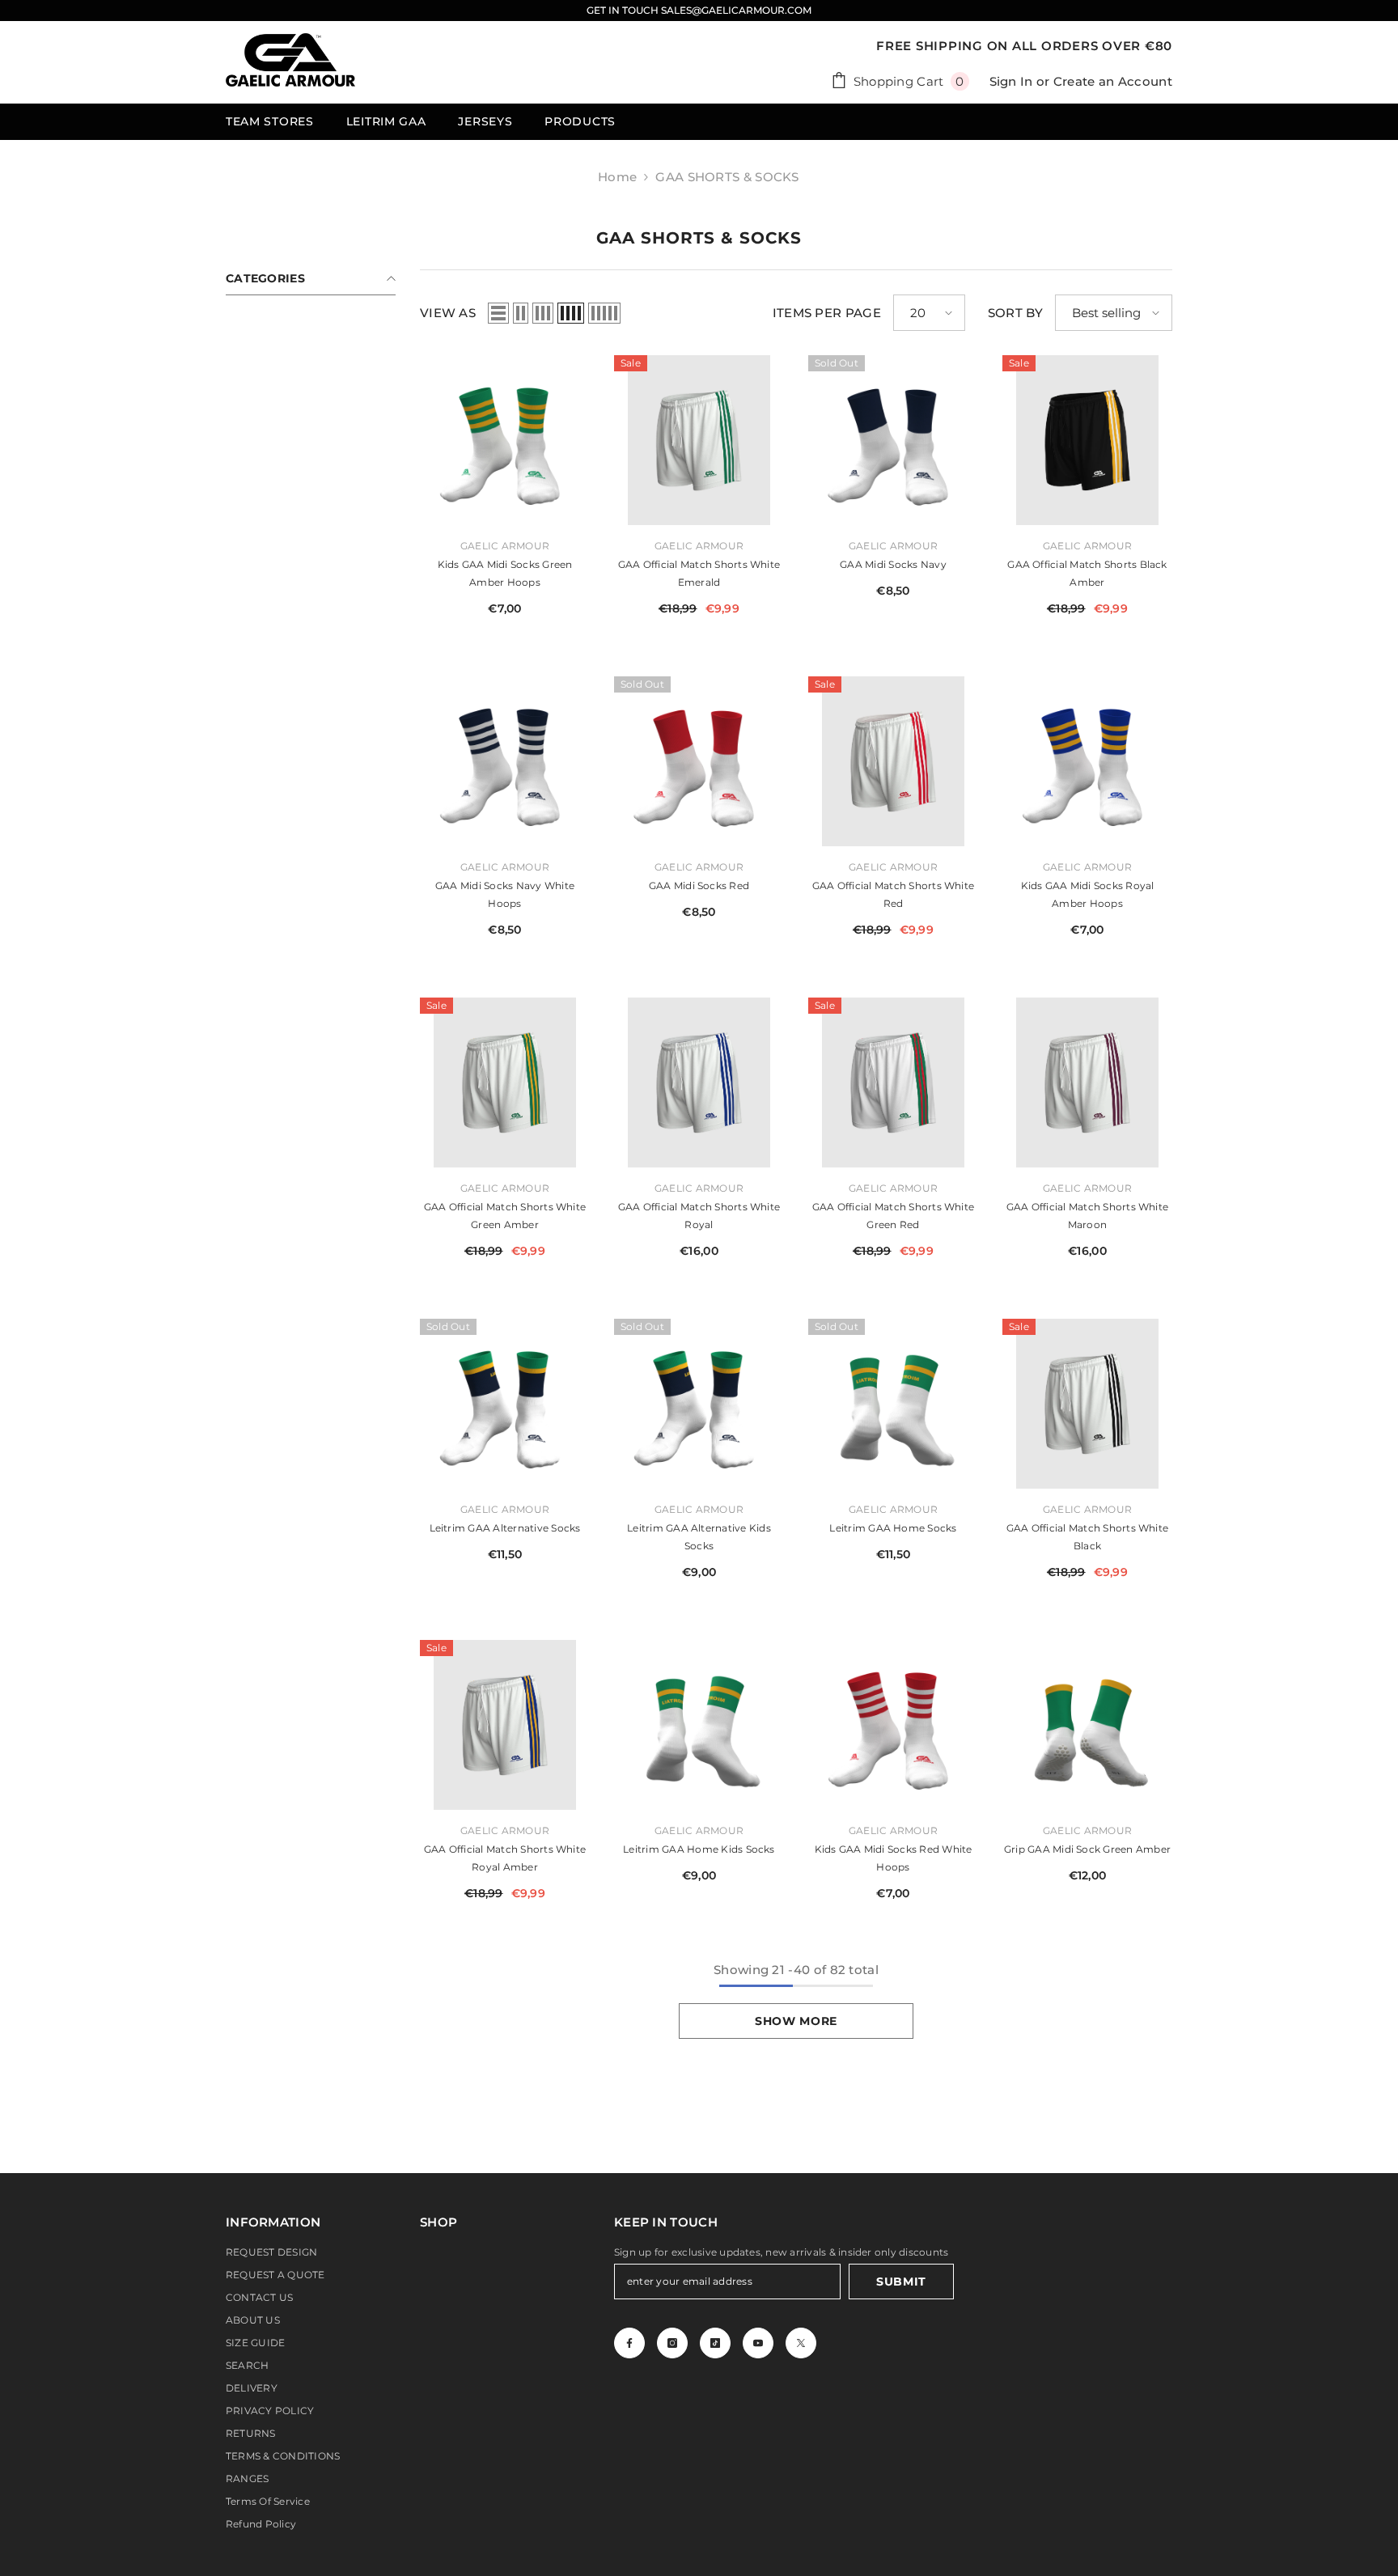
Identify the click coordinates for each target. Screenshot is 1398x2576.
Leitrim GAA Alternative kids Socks (699, 1537)
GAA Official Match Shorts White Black (1087, 1537)
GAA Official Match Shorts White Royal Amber (505, 1858)
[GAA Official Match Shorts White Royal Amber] (505, 1725)
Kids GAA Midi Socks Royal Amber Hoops (1088, 894)
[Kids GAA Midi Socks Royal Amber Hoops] (1087, 761)
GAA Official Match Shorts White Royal (699, 1216)
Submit (901, 2282)
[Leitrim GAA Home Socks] (893, 1404)
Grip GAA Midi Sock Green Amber (1087, 1849)
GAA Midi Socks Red (699, 885)
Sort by (1015, 313)
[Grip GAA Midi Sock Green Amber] (1087, 1725)
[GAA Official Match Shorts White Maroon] (1087, 1083)
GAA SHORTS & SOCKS (727, 177)
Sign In (1011, 81)
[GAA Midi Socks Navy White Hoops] (505, 761)
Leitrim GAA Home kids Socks (699, 1849)
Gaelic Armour (505, 546)
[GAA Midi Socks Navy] (893, 440)
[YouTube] (758, 2343)
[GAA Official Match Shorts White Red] (893, 761)
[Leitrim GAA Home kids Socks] (699, 1725)
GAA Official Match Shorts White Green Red (893, 1216)
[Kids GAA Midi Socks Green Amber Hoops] (505, 440)
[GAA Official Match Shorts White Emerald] (699, 440)
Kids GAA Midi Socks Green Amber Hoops (505, 573)
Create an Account (1113, 81)
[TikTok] (715, 2343)
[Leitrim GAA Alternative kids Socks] (699, 1404)
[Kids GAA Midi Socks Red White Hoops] (893, 1725)
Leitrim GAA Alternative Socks (505, 1528)
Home (617, 177)
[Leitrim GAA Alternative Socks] (505, 1404)
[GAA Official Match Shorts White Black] (1087, 1404)
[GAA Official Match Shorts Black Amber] (1087, 440)
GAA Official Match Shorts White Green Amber (505, 1216)
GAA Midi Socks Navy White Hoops (505, 894)
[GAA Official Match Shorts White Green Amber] (505, 1083)
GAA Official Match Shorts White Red (893, 894)
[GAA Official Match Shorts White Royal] (699, 1083)
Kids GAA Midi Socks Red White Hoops (894, 1858)
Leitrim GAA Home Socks (893, 1528)
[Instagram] (672, 2343)
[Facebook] (629, 2343)
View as (448, 313)
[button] (498, 313)
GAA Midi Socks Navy (893, 564)
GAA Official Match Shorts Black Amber (1087, 573)
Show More (796, 2021)
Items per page (827, 313)
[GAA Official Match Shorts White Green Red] (893, 1083)
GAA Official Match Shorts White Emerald (699, 573)
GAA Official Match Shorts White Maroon (1087, 1216)
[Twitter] (801, 2343)
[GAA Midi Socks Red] (699, 761)
